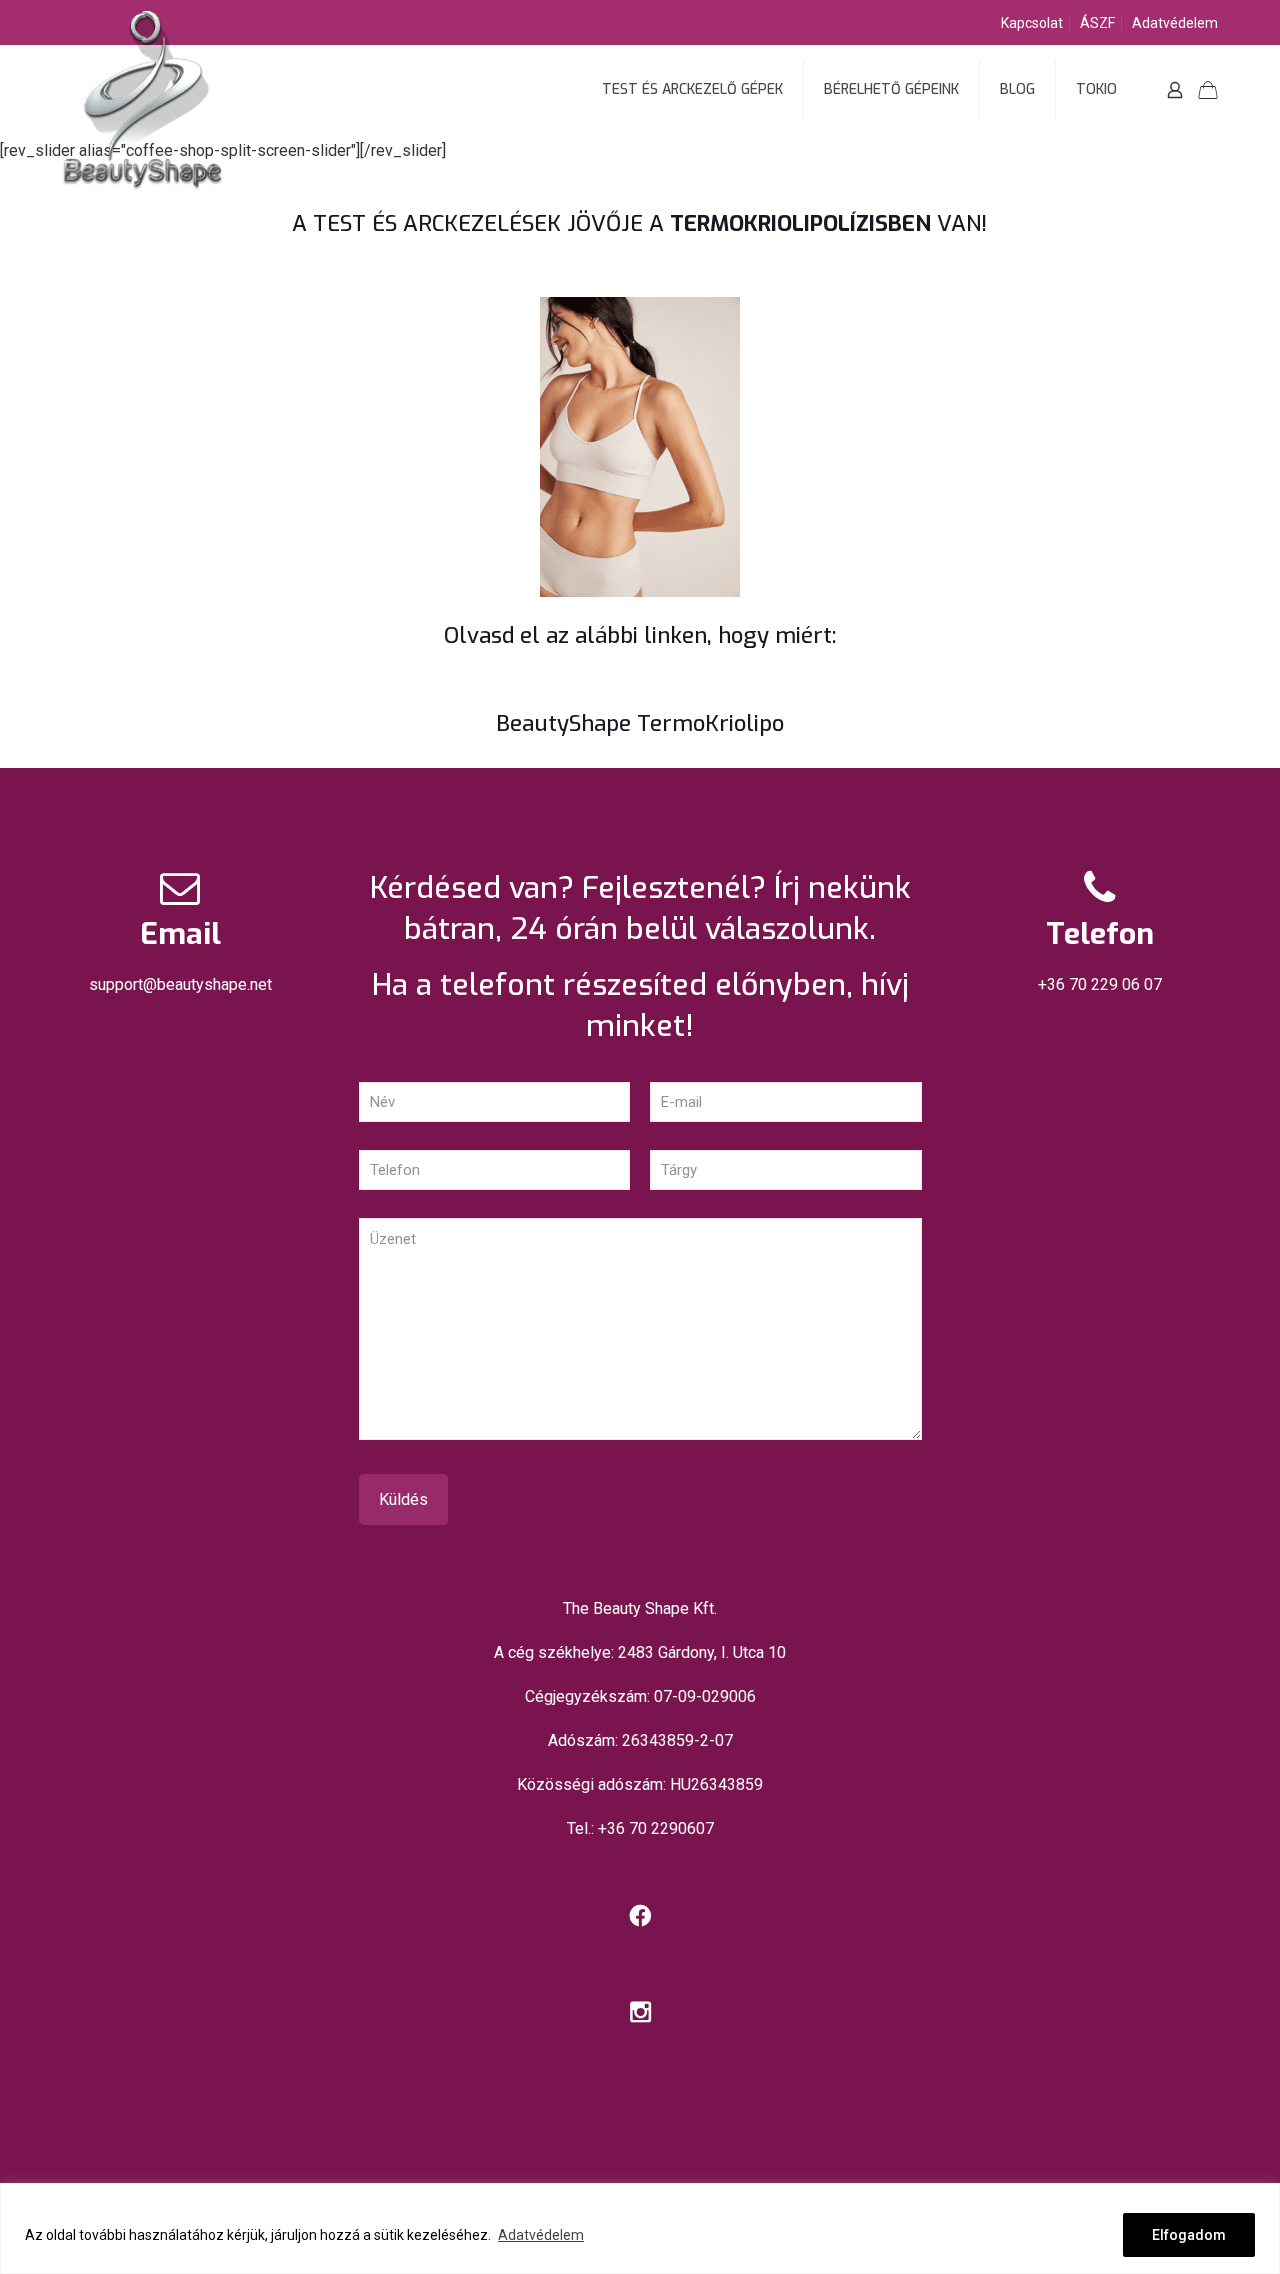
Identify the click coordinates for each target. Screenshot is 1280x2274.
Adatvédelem (541, 2235)
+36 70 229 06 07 (1100, 984)
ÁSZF (1097, 23)
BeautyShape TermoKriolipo (640, 723)
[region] (640, 2228)
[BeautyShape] (142, 150)
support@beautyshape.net (180, 984)
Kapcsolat (1032, 23)
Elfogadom (1189, 2235)
